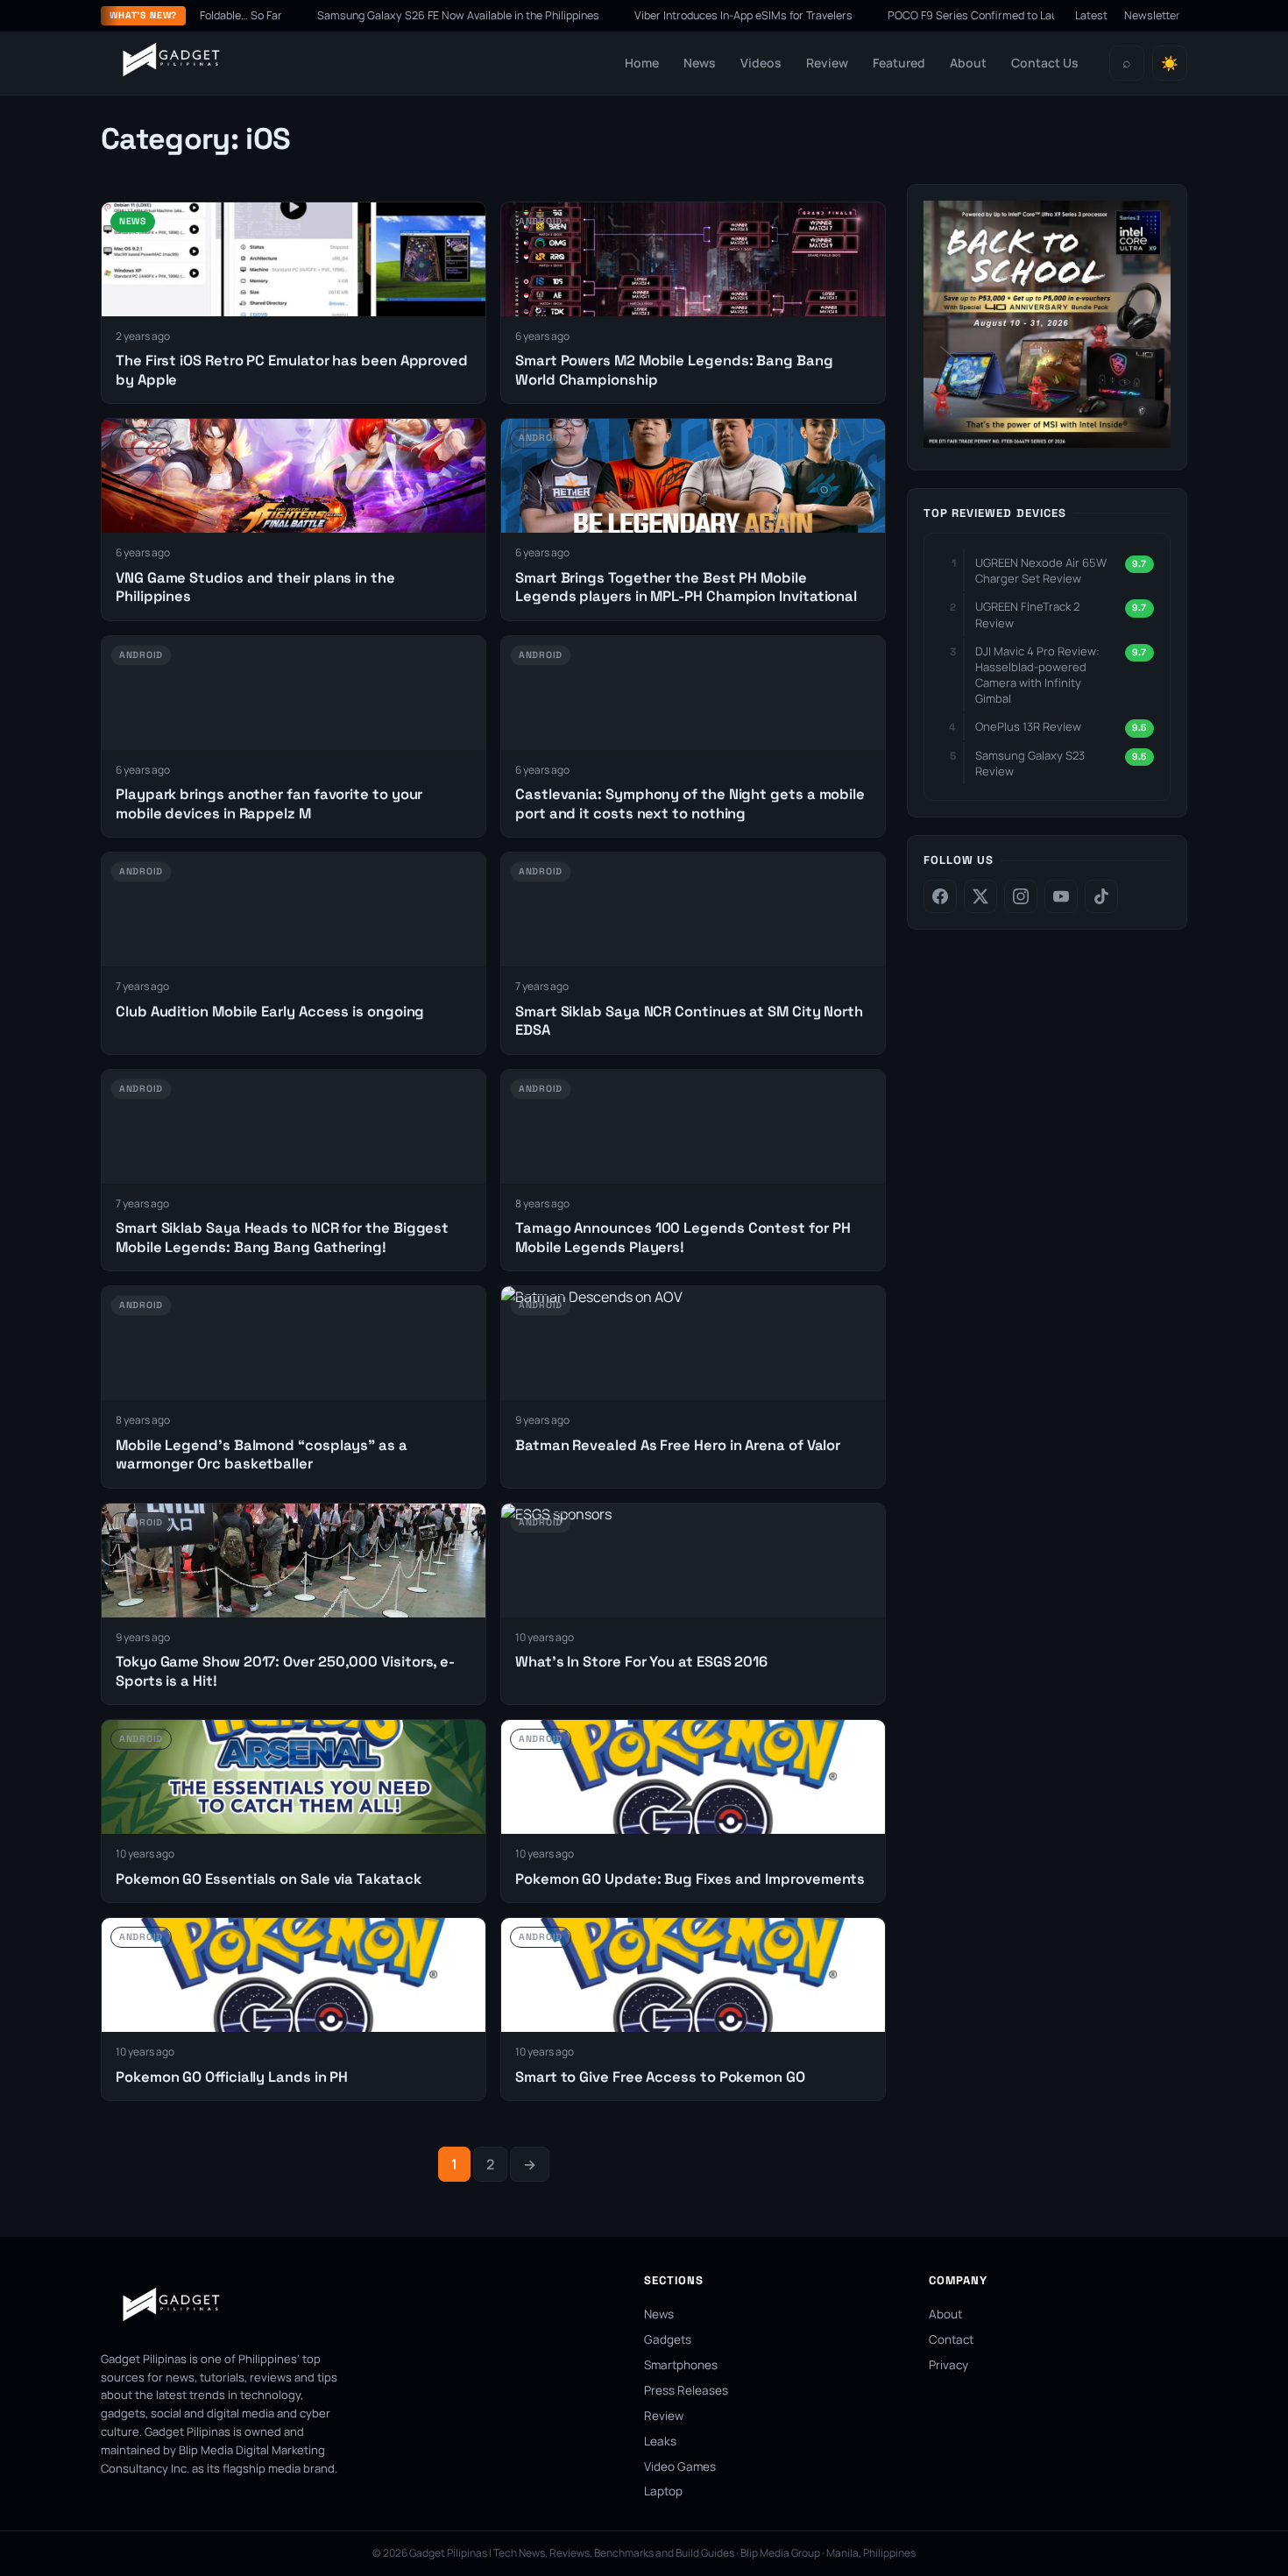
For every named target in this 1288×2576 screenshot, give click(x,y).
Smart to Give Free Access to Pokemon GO (660, 2077)
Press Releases (686, 2390)
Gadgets (668, 2339)
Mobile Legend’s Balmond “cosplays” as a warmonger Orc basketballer (262, 1454)
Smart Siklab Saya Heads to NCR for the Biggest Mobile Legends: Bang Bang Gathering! (282, 1237)
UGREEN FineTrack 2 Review (1027, 614)
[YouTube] (1061, 896)
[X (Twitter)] (980, 896)
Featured (899, 63)
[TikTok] (1101, 896)
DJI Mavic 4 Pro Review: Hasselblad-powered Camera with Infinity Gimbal (1037, 674)
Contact (951, 2339)
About (968, 63)
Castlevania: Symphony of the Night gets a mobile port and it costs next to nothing (690, 803)
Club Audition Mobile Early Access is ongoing (270, 1012)
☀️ (1170, 64)
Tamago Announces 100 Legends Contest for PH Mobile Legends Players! (683, 1237)
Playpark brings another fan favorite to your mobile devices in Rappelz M (269, 803)
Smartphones (681, 2365)
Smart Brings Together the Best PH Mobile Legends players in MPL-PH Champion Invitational (686, 587)
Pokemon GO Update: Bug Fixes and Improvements (690, 1879)
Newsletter (1152, 15)
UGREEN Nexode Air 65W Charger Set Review (1041, 570)
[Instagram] (1021, 896)
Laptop (663, 2491)
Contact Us (1045, 63)
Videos (761, 63)
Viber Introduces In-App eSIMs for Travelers (676, 15)
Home (642, 63)
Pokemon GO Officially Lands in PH (232, 2077)
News (700, 63)
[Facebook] (940, 896)
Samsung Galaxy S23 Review (1030, 762)
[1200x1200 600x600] (1047, 442)
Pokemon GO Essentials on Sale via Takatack (269, 1879)
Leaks (660, 2441)
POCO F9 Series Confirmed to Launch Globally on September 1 (976, 15)
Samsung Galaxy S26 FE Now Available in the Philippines (391, 15)
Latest (1091, 15)
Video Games (680, 2466)
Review (827, 63)
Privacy (948, 2365)
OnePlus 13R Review (1028, 726)
